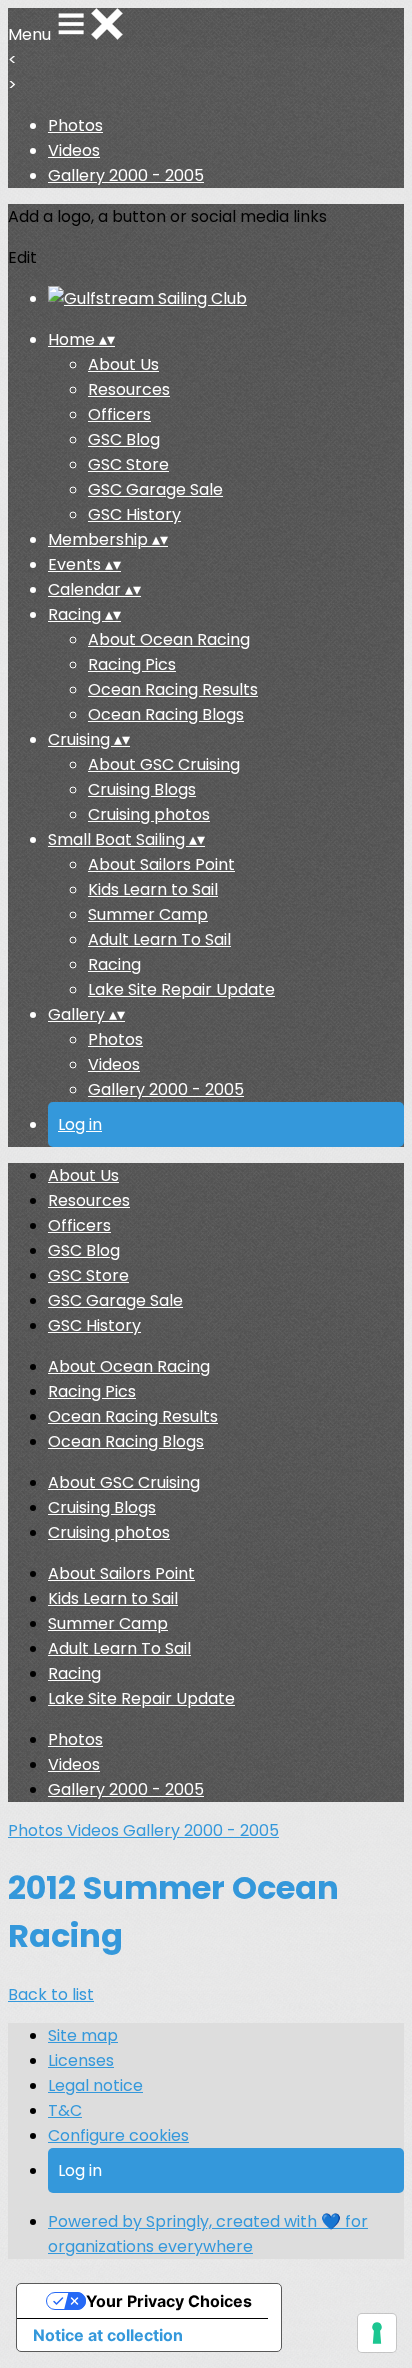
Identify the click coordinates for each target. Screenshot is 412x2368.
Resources (129, 389)
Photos (75, 125)
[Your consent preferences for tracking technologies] (377, 2333)
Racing (114, 964)
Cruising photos (149, 814)
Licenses (81, 2060)
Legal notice (95, 2085)
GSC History (134, 514)
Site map (83, 2035)
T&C (65, 2110)
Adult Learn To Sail (159, 939)
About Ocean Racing (169, 639)
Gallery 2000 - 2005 (126, 175)
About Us (123, 364)
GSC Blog (124, 439)
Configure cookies (118, 2135)
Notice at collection (108, 2335)
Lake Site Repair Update (181, 989)
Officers (119, 414)
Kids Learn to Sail (153, 889)
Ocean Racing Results (173, 689)
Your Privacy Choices (169, 2301)
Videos (74, 150)
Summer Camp (148, 914)
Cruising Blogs (142, 789)
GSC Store (128, 464)
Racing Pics (132, 664)
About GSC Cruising (164, 764)
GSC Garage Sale (155, 489)
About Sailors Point (161, 864)
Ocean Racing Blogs (166, 714)
